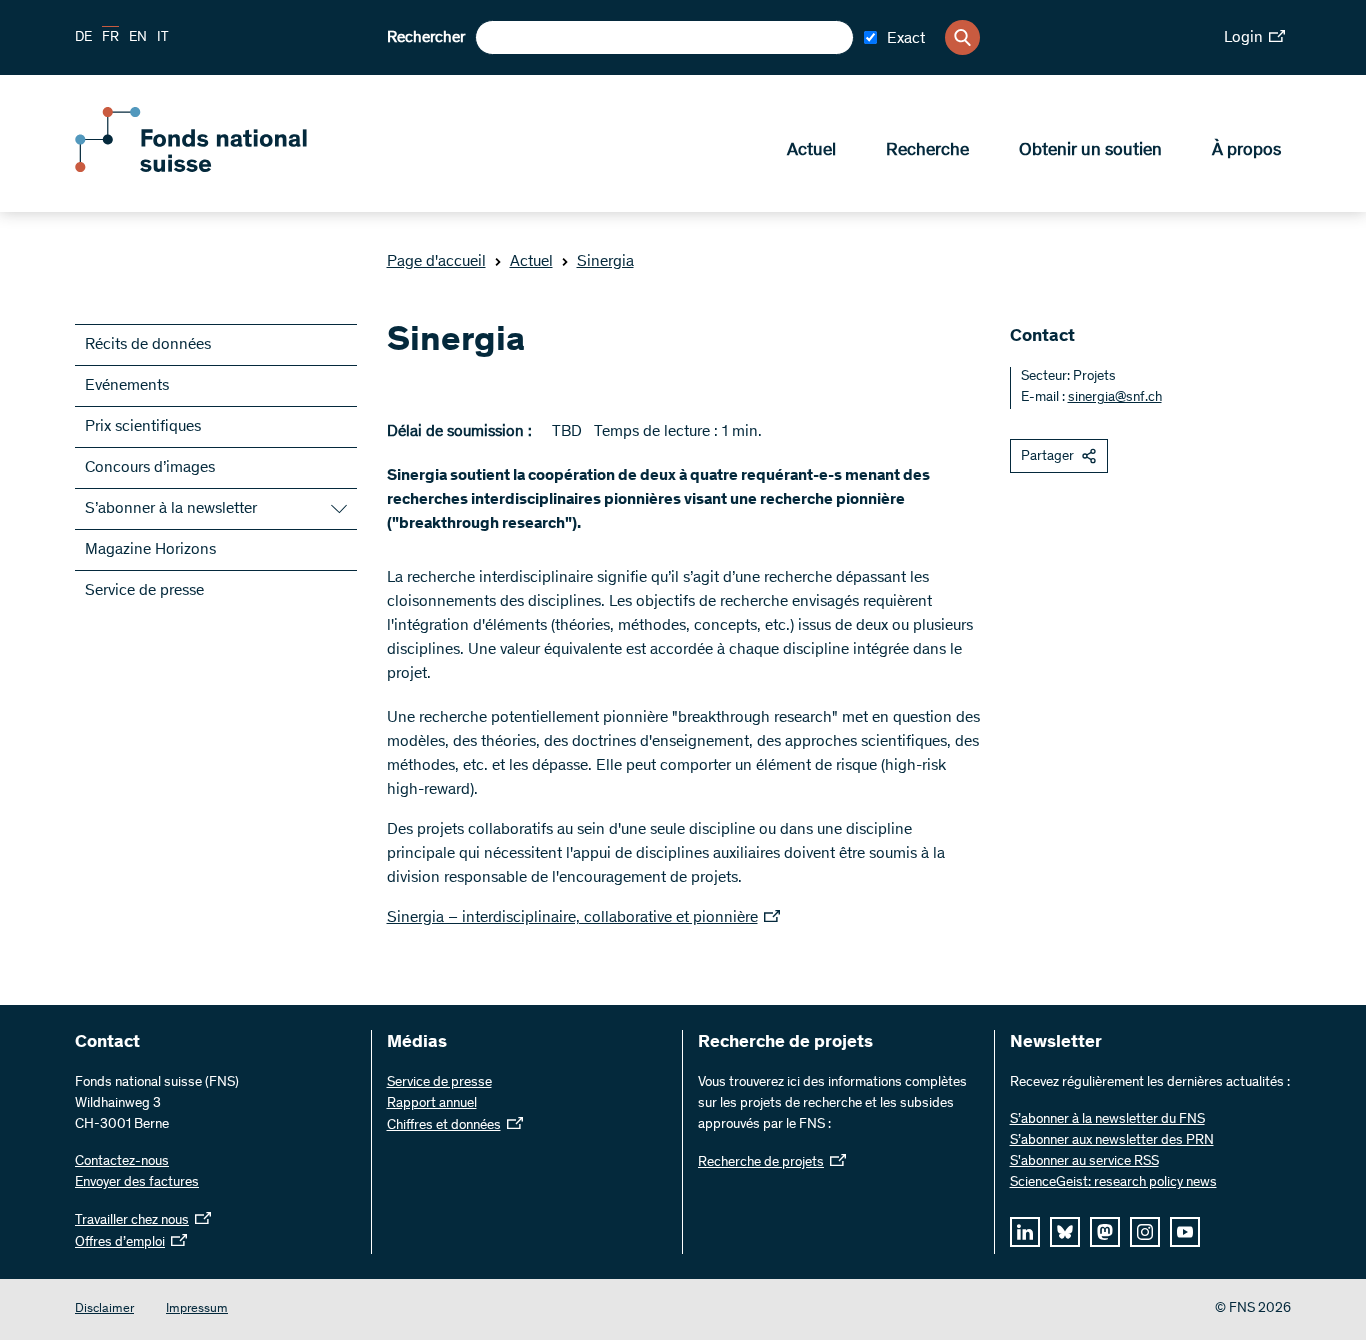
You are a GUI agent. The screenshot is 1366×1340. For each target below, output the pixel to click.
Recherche (927, 151)
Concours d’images (150, 468)
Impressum (197, 1309)
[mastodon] (1105, 1232)
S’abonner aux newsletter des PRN (1112, 1141)
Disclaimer (104, 1309)
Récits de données (148, 345)
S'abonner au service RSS (1084, 1162)
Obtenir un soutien (1090, 151)
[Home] (220, 168)
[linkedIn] (1025, 1232)
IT (163, 38)
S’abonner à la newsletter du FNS (1107, 1120)
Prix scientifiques (143, 427)
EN (138, 38)
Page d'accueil (436, 262)
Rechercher (426, 38)
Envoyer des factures (137, 1183)
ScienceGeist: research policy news (1113, 1183)
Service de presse (144, 591)
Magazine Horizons (150, 550)
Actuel (811, 151)
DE (83, 38)
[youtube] (1185, 1232)
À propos (1246, 151)
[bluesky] (1065, 1232)
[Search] (962, 37)
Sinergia (605, 262)
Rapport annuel (432, 1104)
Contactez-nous (122, 1162)
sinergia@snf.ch (1115, 398)
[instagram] (1145, 1232)
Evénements (127, 386)
